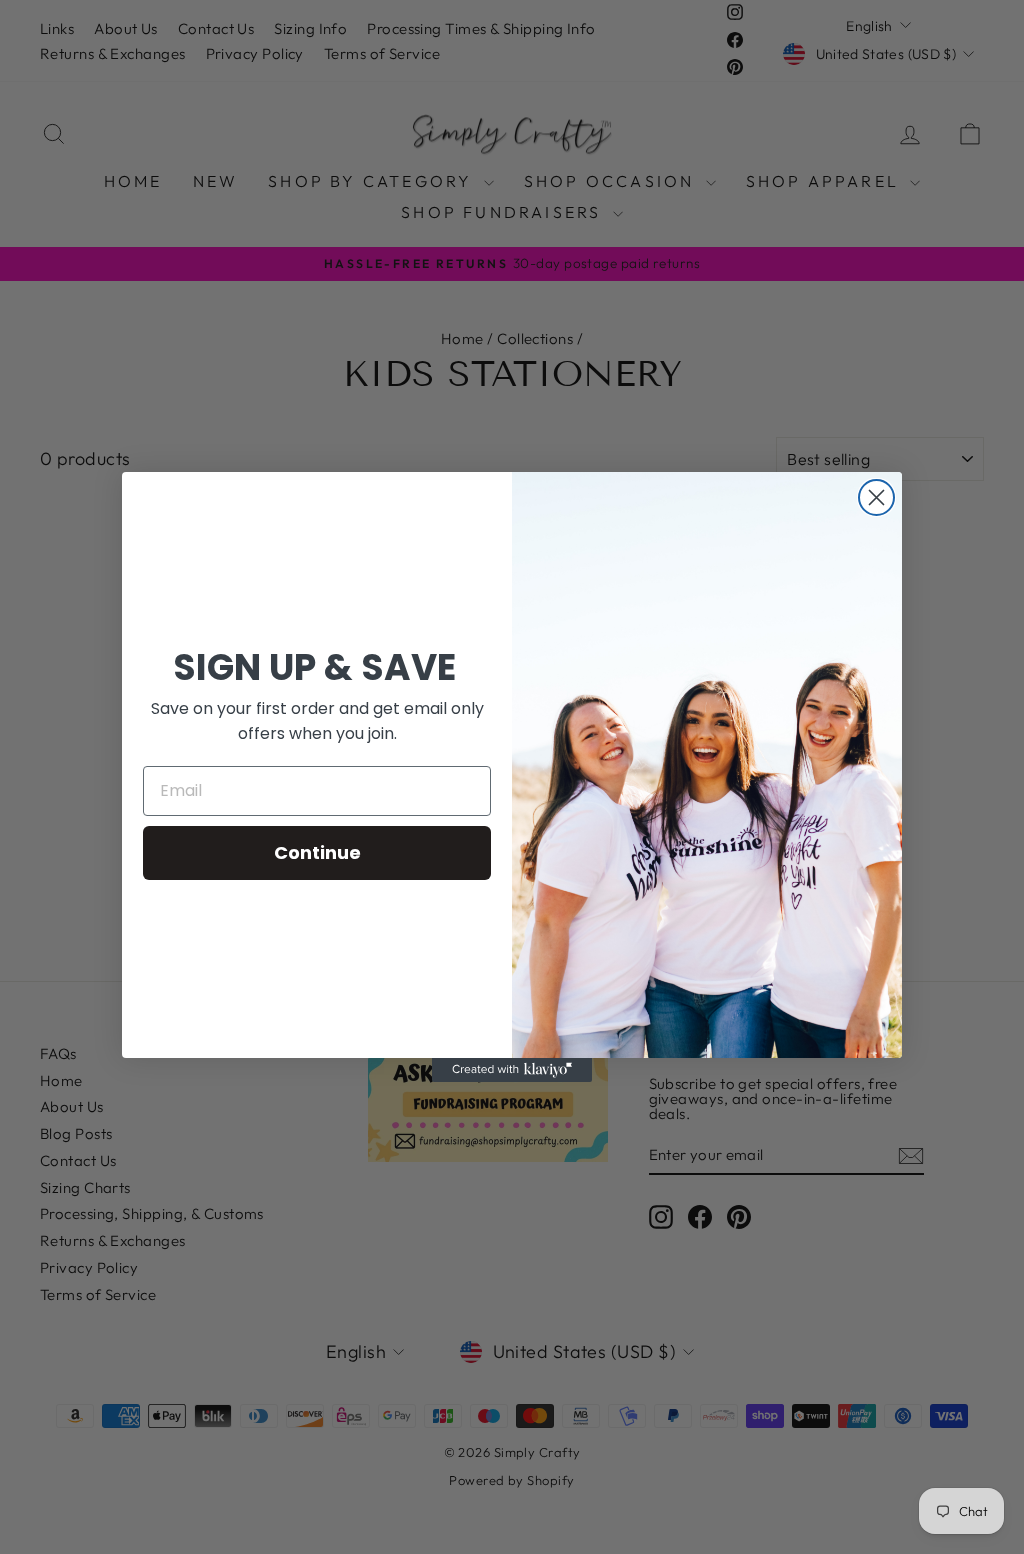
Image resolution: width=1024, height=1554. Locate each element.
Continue (317, 852)
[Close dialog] (876, 497)
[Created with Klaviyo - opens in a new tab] (512, 1070)
